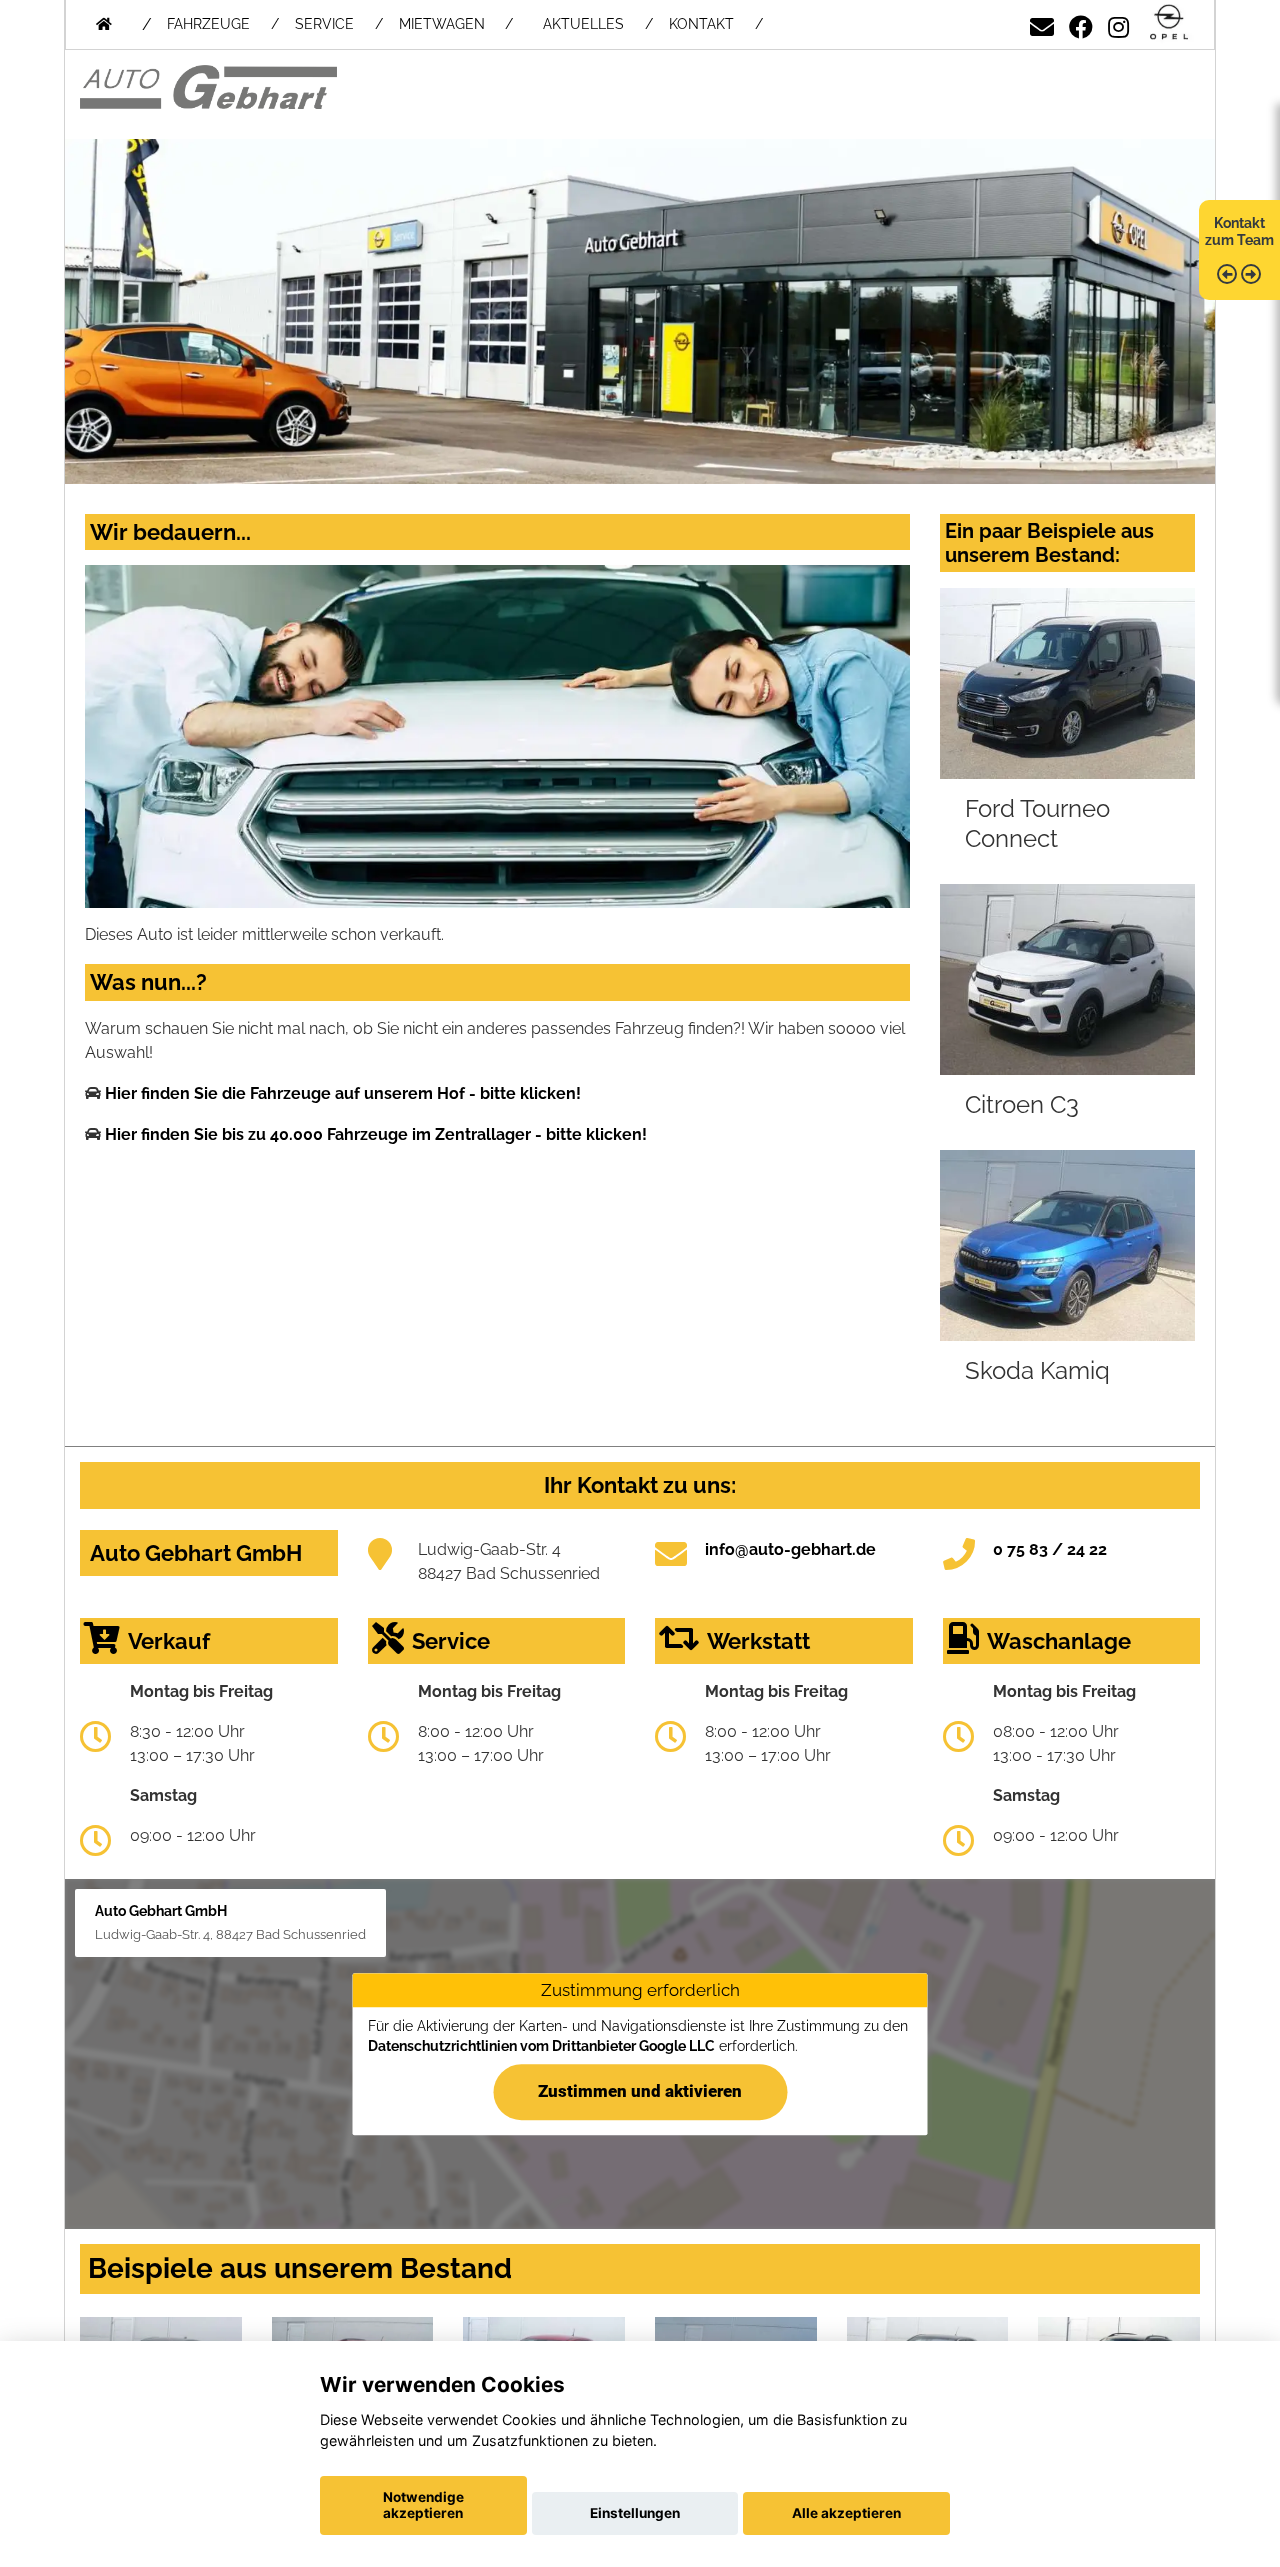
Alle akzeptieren (846, 2513)
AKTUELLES (583, 24)
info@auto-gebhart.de (790, 1549)
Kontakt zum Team (1239, 231)
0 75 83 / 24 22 (1050, 1549)
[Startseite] (1169, 23)
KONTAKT (701, 24)
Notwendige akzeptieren (423, 2505)
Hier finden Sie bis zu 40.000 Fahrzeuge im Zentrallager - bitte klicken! (376, 1134)
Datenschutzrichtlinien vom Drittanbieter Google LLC (541, 2046)
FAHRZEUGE (208, 24)
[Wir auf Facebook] (1081, 23)
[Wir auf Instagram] (1118, 23)
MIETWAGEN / (456, 24)
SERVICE (324, 24)
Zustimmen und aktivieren (640, 2091)
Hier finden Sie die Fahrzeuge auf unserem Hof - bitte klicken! (343, 1093)
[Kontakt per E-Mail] (1042, 23)
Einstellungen (635, 2513)
